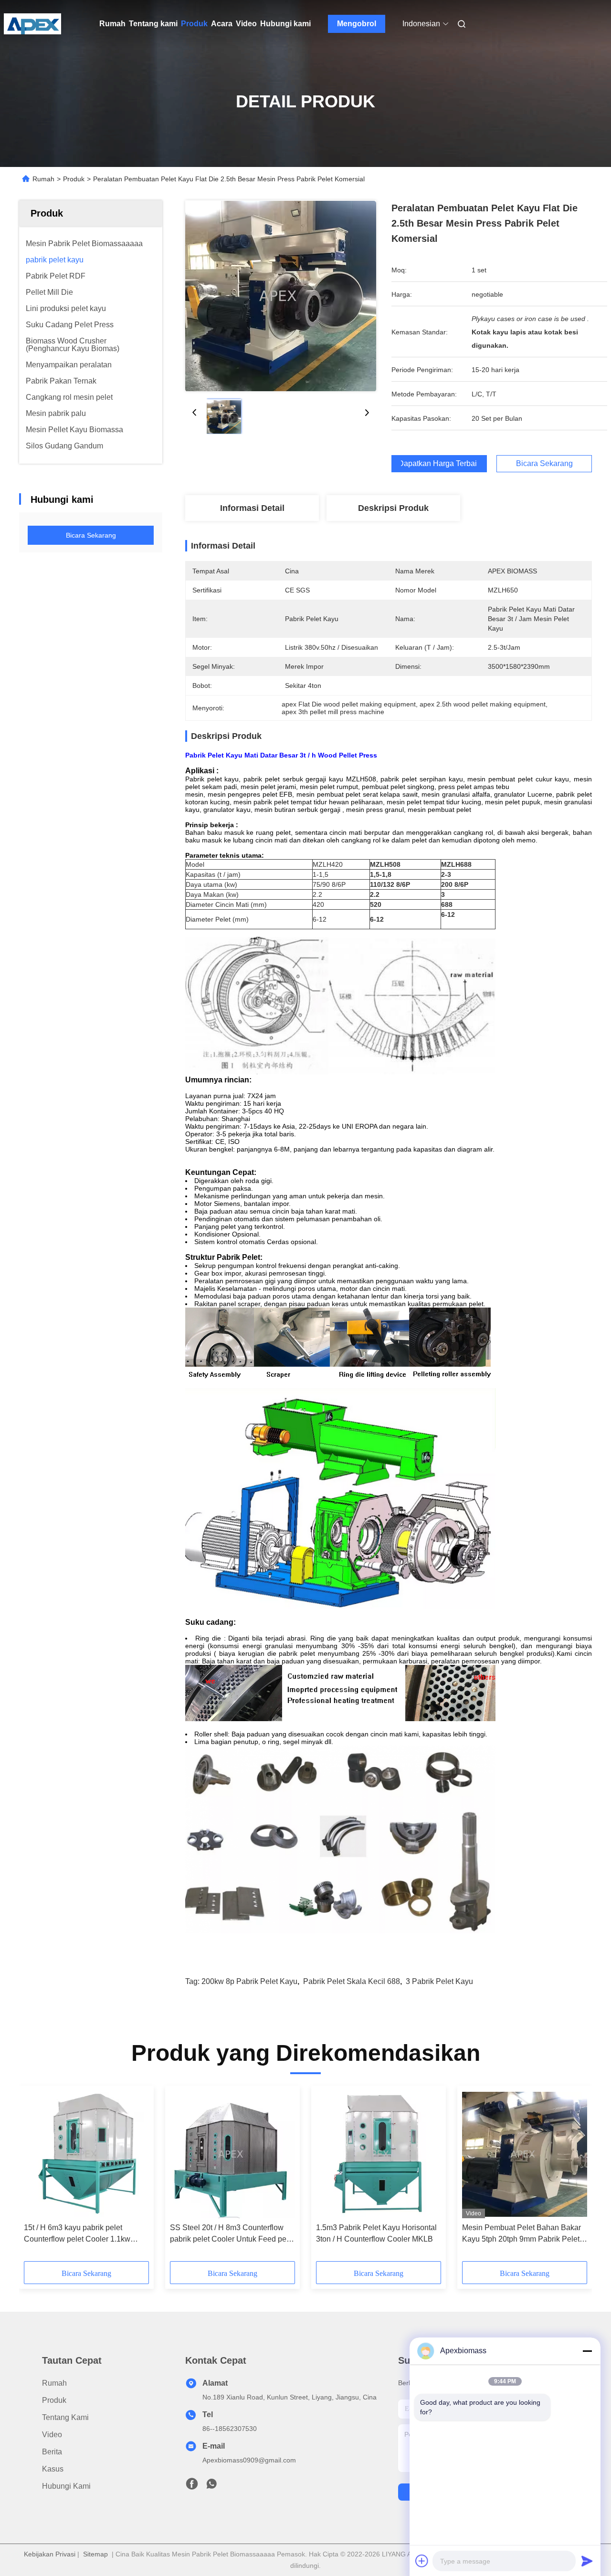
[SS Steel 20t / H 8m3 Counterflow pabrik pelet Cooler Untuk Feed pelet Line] (232, 2154)
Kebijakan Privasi (50, 2554)
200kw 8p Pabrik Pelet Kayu (249, 1981)
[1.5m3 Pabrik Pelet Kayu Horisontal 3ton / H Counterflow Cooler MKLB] (379, 2154)
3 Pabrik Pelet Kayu (439, 1981)
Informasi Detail (252, 508)
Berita (52, 2452)
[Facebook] (192, 2486)
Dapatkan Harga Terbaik (439, 464)
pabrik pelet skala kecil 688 (352, 1981)
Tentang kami (153, 24)
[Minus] (587, 2351)
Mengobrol (357, 24)
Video (246, 24)
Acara (222, 24)
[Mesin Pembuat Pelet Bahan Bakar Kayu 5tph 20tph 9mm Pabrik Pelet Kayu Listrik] (525, 2154)
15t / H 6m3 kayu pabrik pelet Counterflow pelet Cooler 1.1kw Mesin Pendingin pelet (77, 2234)
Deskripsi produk (393, 508)
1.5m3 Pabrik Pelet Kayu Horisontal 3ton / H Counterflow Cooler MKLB (376, 2233)
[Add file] (422, 2561)
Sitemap (95, 2554)
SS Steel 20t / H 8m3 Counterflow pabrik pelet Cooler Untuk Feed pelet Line (232, 2234)
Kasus (53, 2469)
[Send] (587, 2561)
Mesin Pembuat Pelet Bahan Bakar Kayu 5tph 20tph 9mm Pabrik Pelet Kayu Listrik (521, 2234)
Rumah (112, 24)
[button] (36, 2177)
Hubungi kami (285, 24)
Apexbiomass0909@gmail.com (249, 2460)
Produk (194, 24)
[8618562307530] (211, 2486)
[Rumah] (32, 24)
